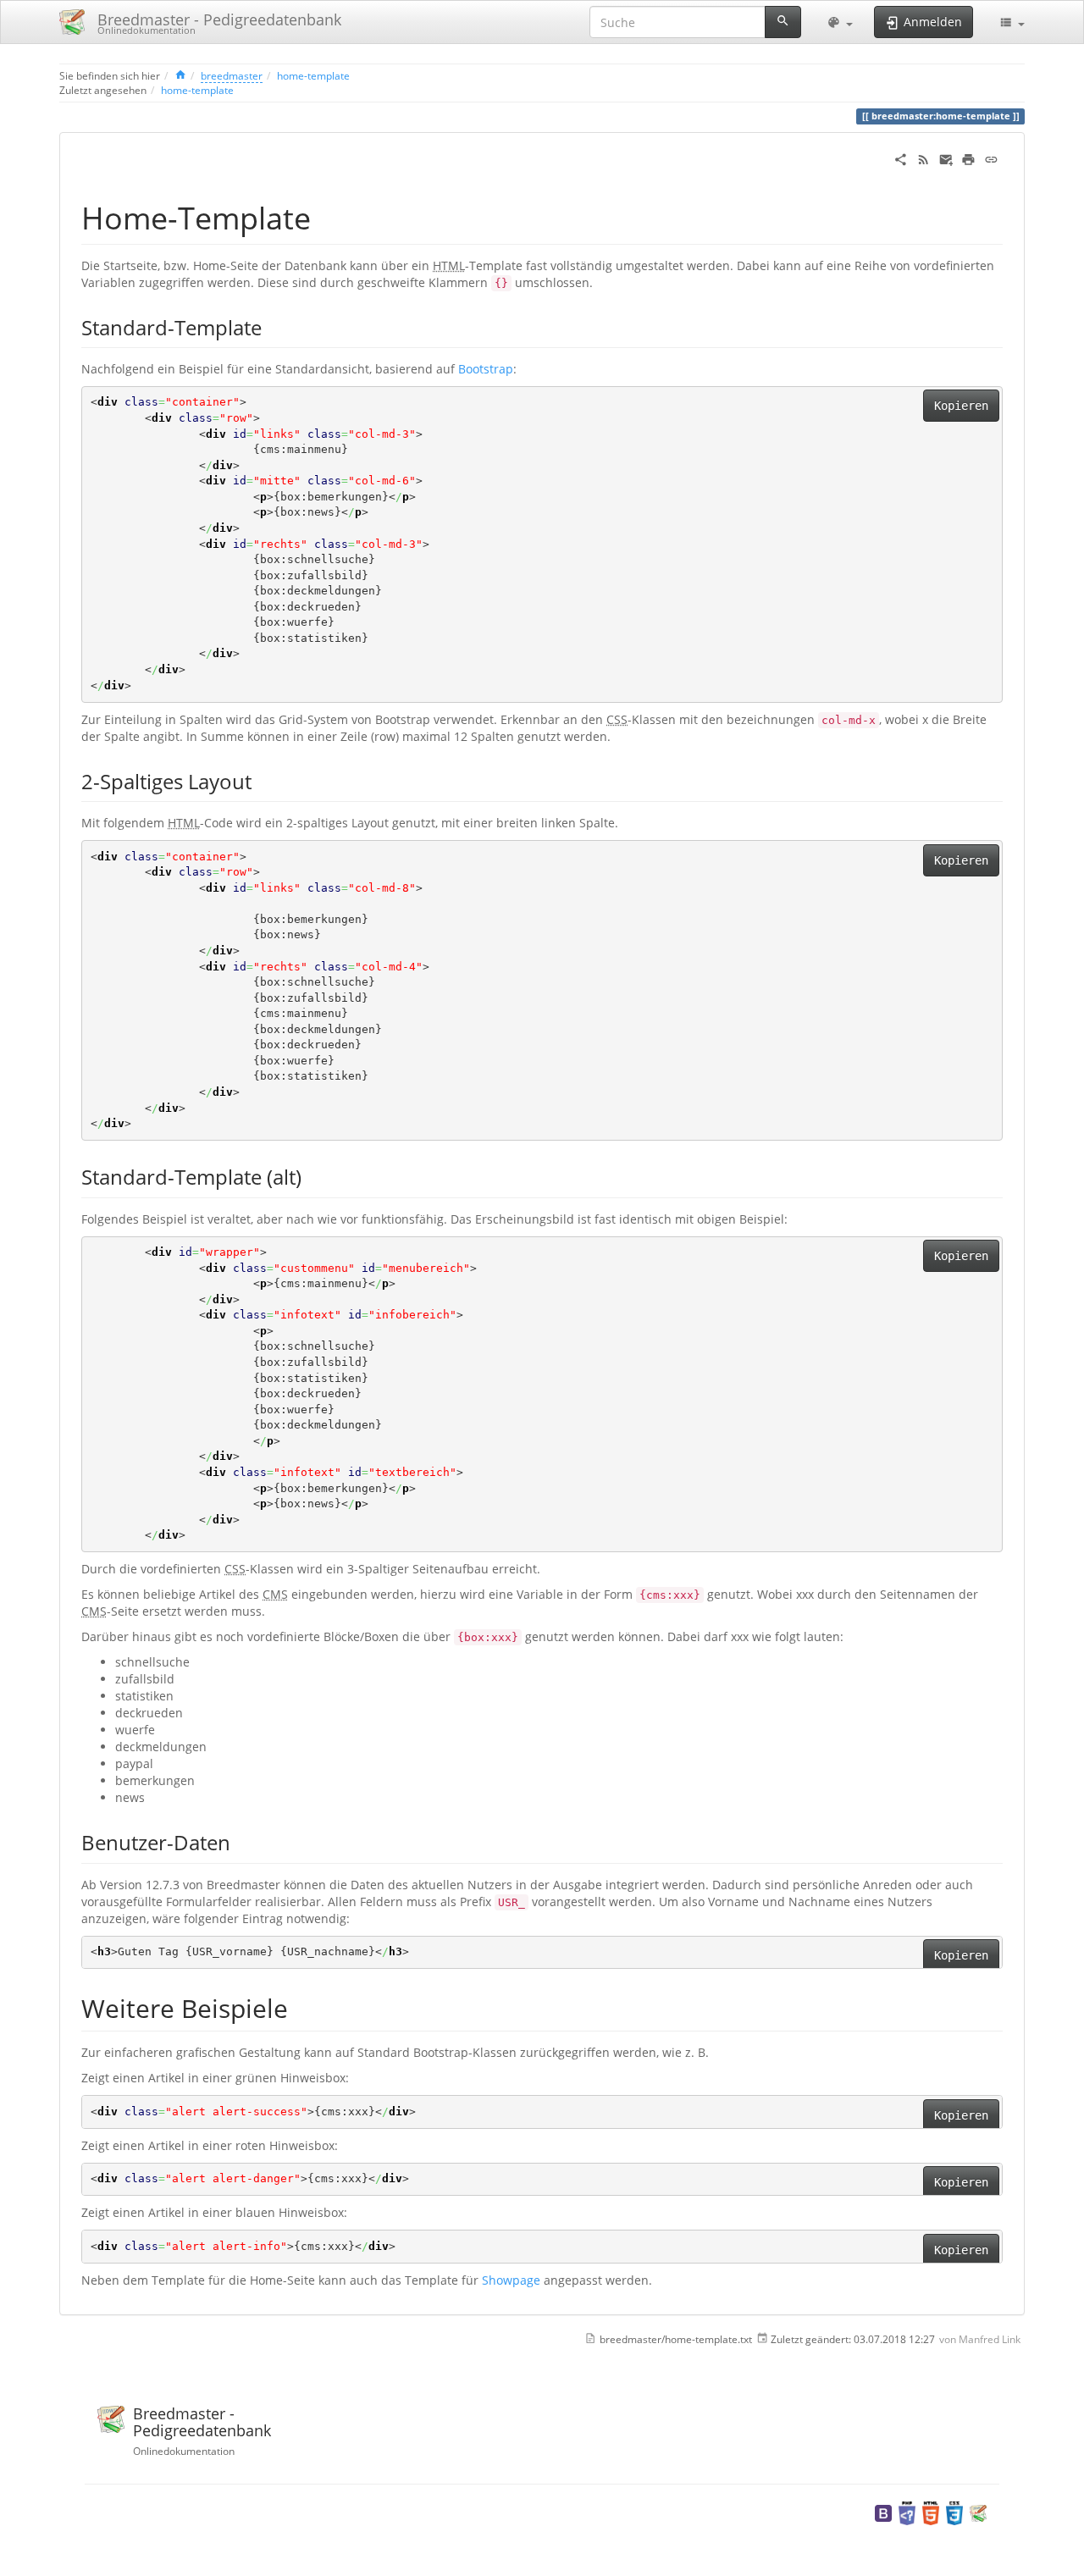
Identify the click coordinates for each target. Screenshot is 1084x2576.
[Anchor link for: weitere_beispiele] (301, 2007)
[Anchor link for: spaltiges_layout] (262, 780)
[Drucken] (968, 158)
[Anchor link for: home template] (326, 216)
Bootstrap (486, 369)
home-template (313, 75)
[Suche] (783, 22)
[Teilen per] (901, 158)
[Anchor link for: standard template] (272, 326)
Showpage (511, 2280)
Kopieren (961, 406)
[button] (840, 22)
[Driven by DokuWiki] (978, 2512)
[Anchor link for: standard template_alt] (312, 1176)
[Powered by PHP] (907, 2512)
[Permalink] (991, 158)
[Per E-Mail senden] (946, 158)
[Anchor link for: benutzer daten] (241, 1841)
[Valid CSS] (954, 2512)
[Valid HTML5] (931, 2512)
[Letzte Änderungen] (924, 158)
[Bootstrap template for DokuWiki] (883, 2512)
